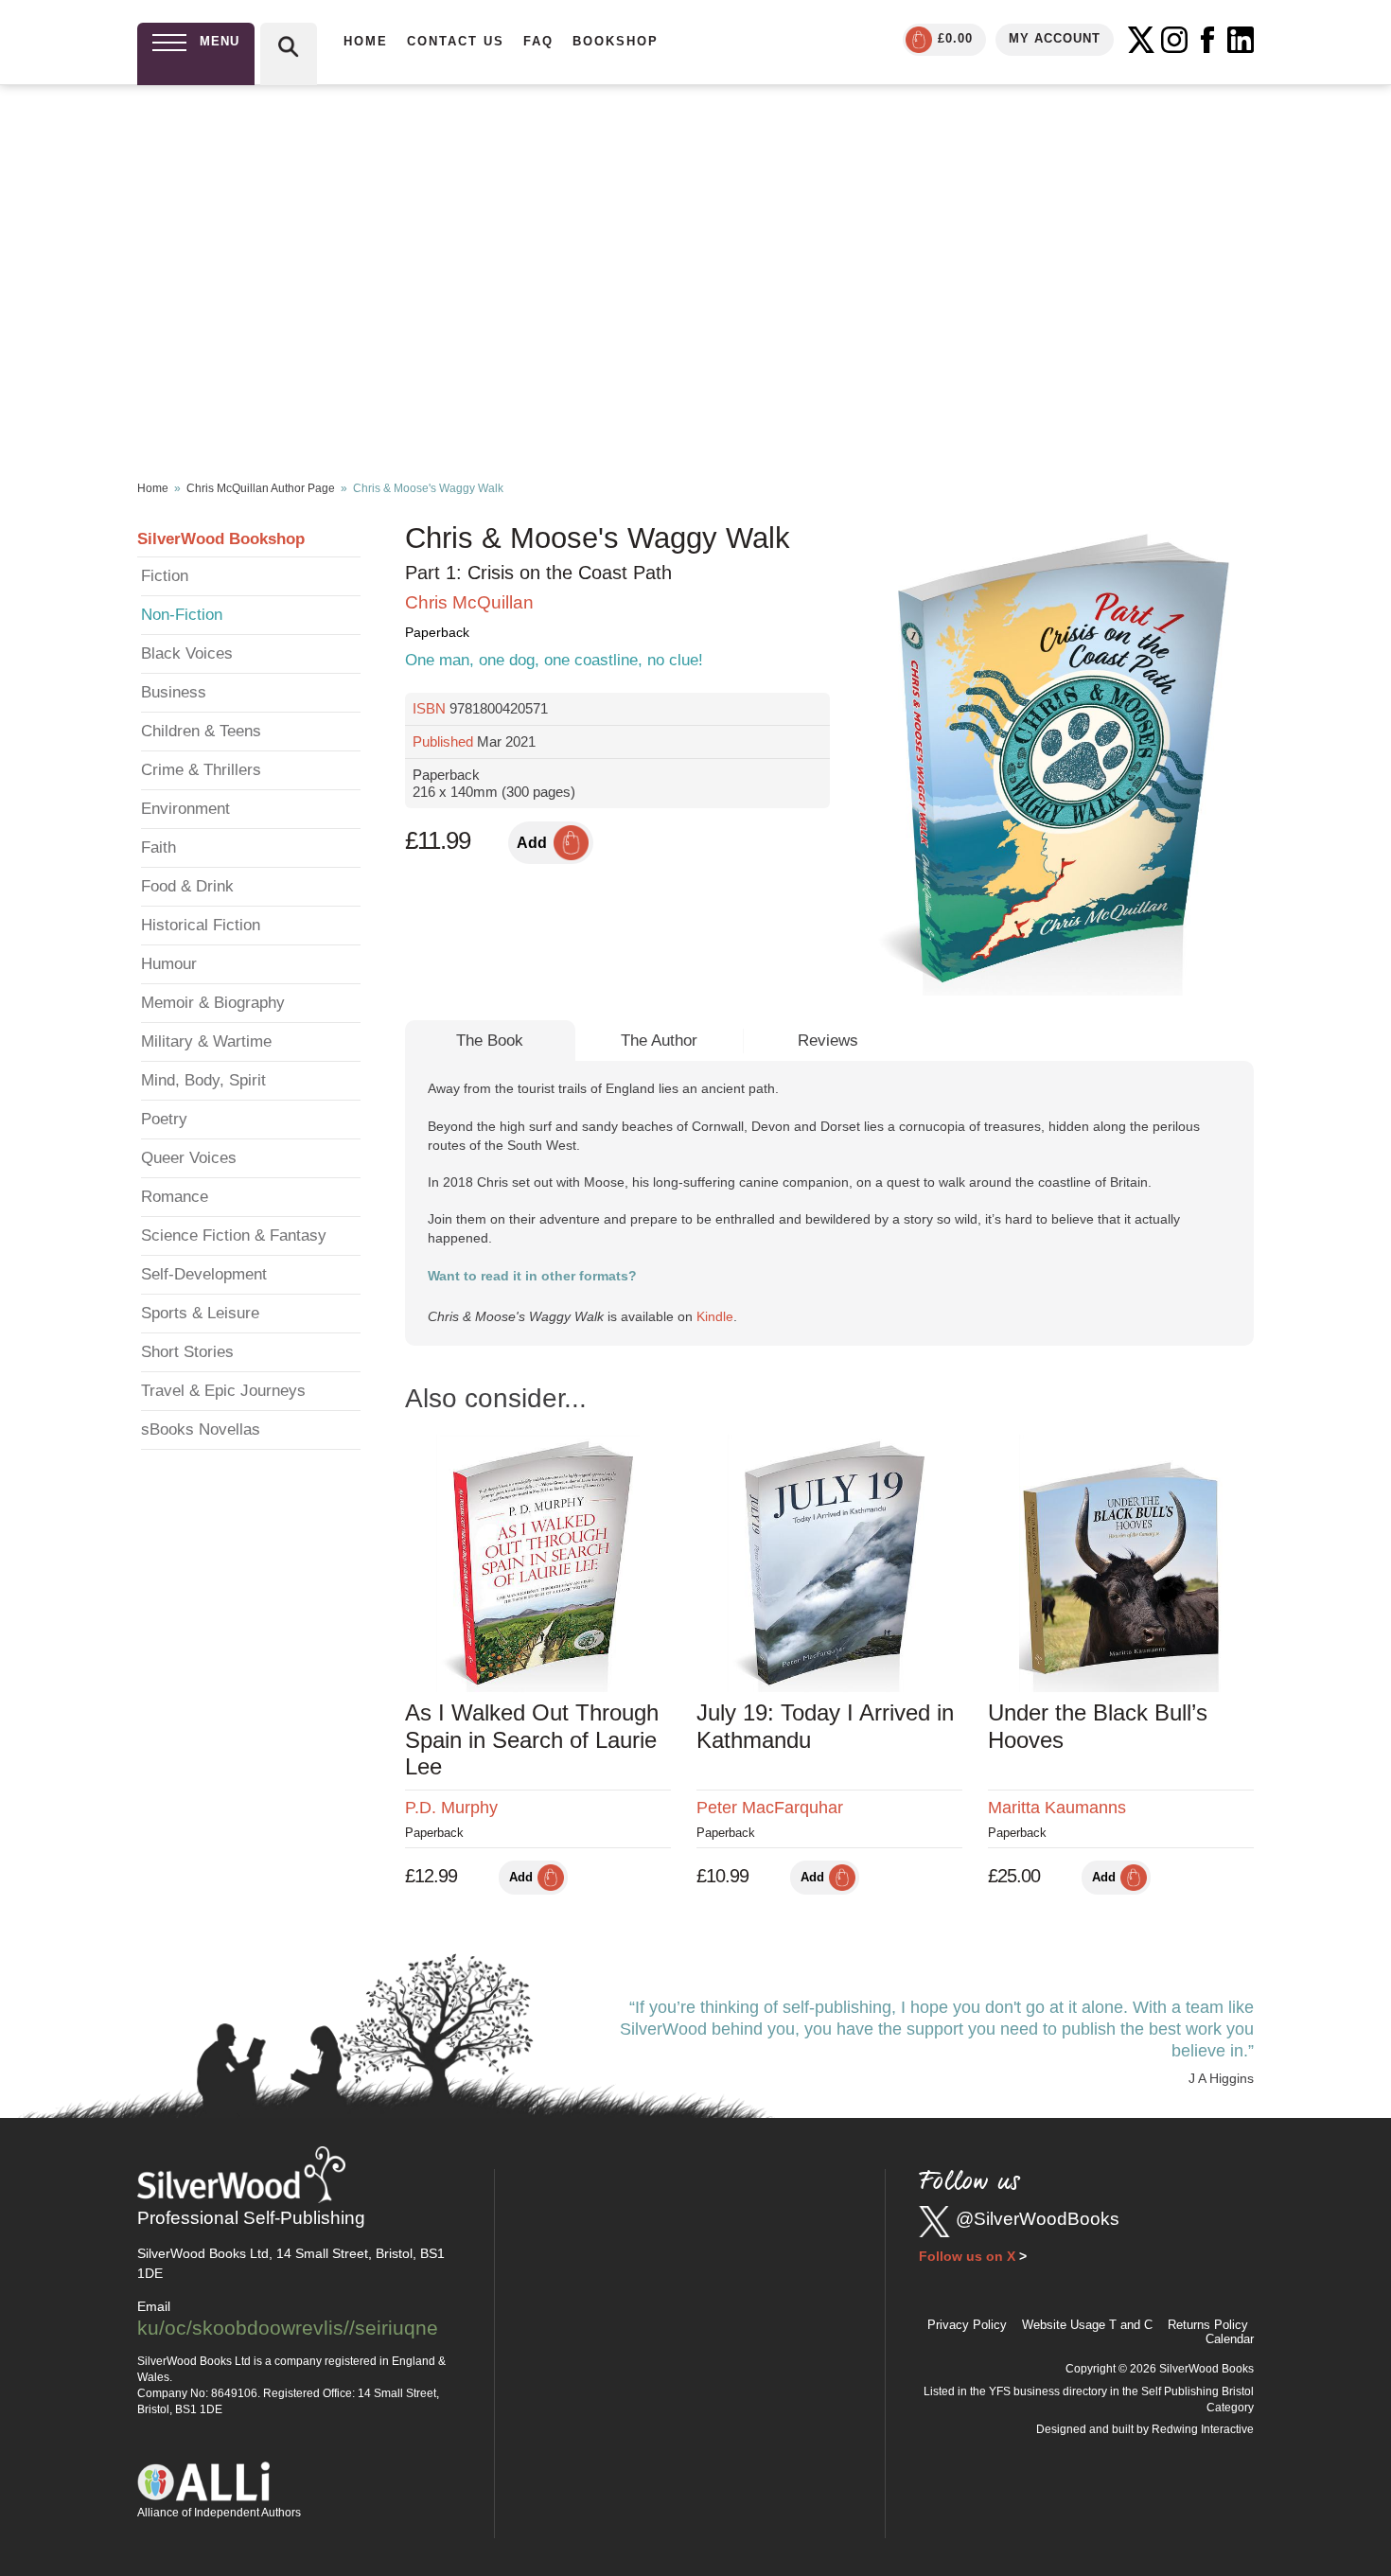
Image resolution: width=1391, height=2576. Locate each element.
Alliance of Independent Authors (219, 2513)
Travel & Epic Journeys (223, 1391)
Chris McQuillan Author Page (261, 488)
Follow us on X (967, 2256)
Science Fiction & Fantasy (234, 1235)
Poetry (164, 1119)
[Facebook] (1207, 40)
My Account (1055, 38)
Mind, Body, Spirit (203, 1080)
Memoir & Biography (213, 1003)
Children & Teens (201, 731)
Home (153, 488)
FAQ (538, 41)
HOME (366, 41)
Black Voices (187, 653)
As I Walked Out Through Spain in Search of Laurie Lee (532, 1740)
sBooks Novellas (201, 1429)
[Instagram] (1174, 40)
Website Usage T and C (1087, 2325)
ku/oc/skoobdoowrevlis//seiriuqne (288, 2328)
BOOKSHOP (616, 41)
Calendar (1230, 2339)
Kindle (715, 1316)
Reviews (828, 1041)
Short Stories (187, 1352)
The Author (659, 1041)
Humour (169, 964)
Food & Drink (187, 886)
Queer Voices (189, 1158)
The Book (490, 1041)
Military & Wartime (206, 1041)
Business (174, 692)
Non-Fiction (182, 615)
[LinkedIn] (1241, 40)
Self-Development (204, 1274)
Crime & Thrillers (201, 770)
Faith (158, 847)
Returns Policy (1208, 2325)
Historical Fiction (201, 925)
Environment (185, 809)
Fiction (165, 576)
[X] (1141, 40)
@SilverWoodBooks (1038, 2219)
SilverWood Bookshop (221, 539)
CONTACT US (456, 41)
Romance (175, 1197)
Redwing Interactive (1203, 2429)
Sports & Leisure (200, 1313)
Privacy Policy (967, 2325)
